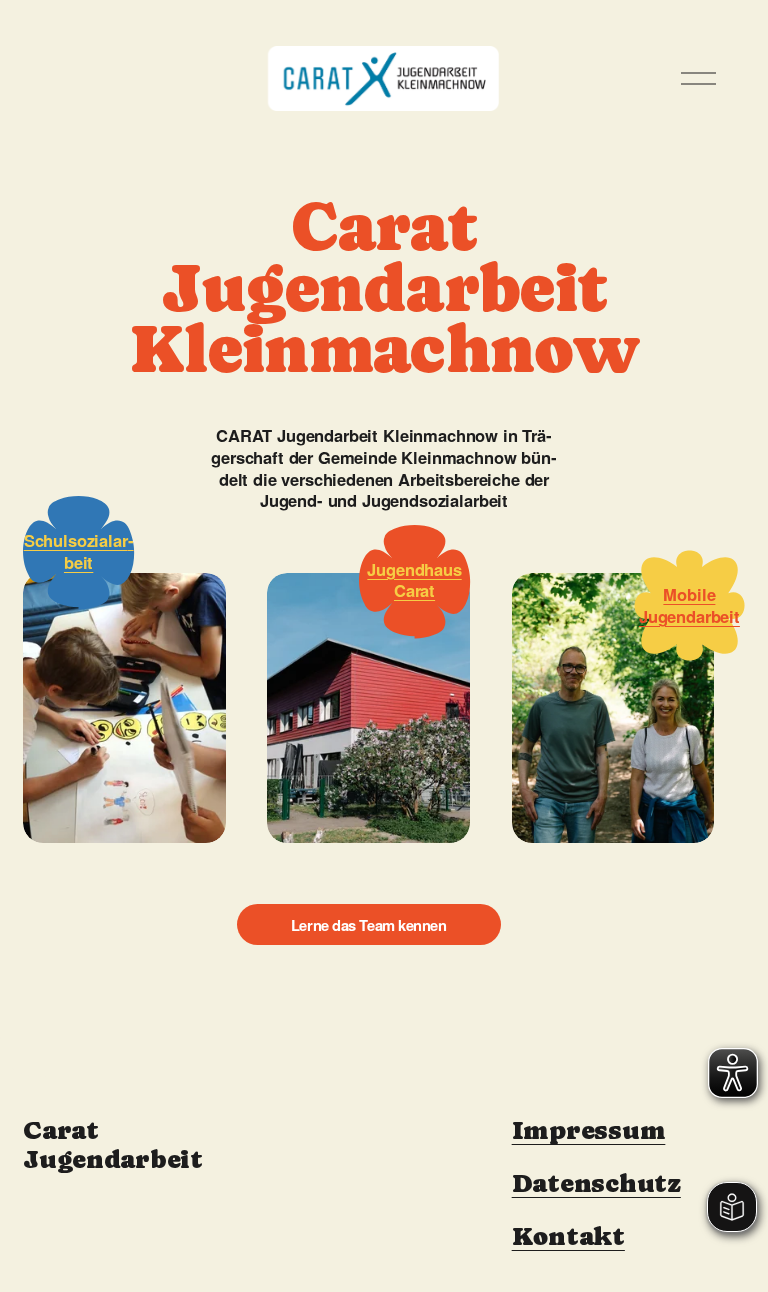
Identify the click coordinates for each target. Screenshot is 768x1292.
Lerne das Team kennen (369, 925)
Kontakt (568, 1236)
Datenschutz (596, 1183)
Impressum (589, 1130)
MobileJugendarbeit (689, 605)
